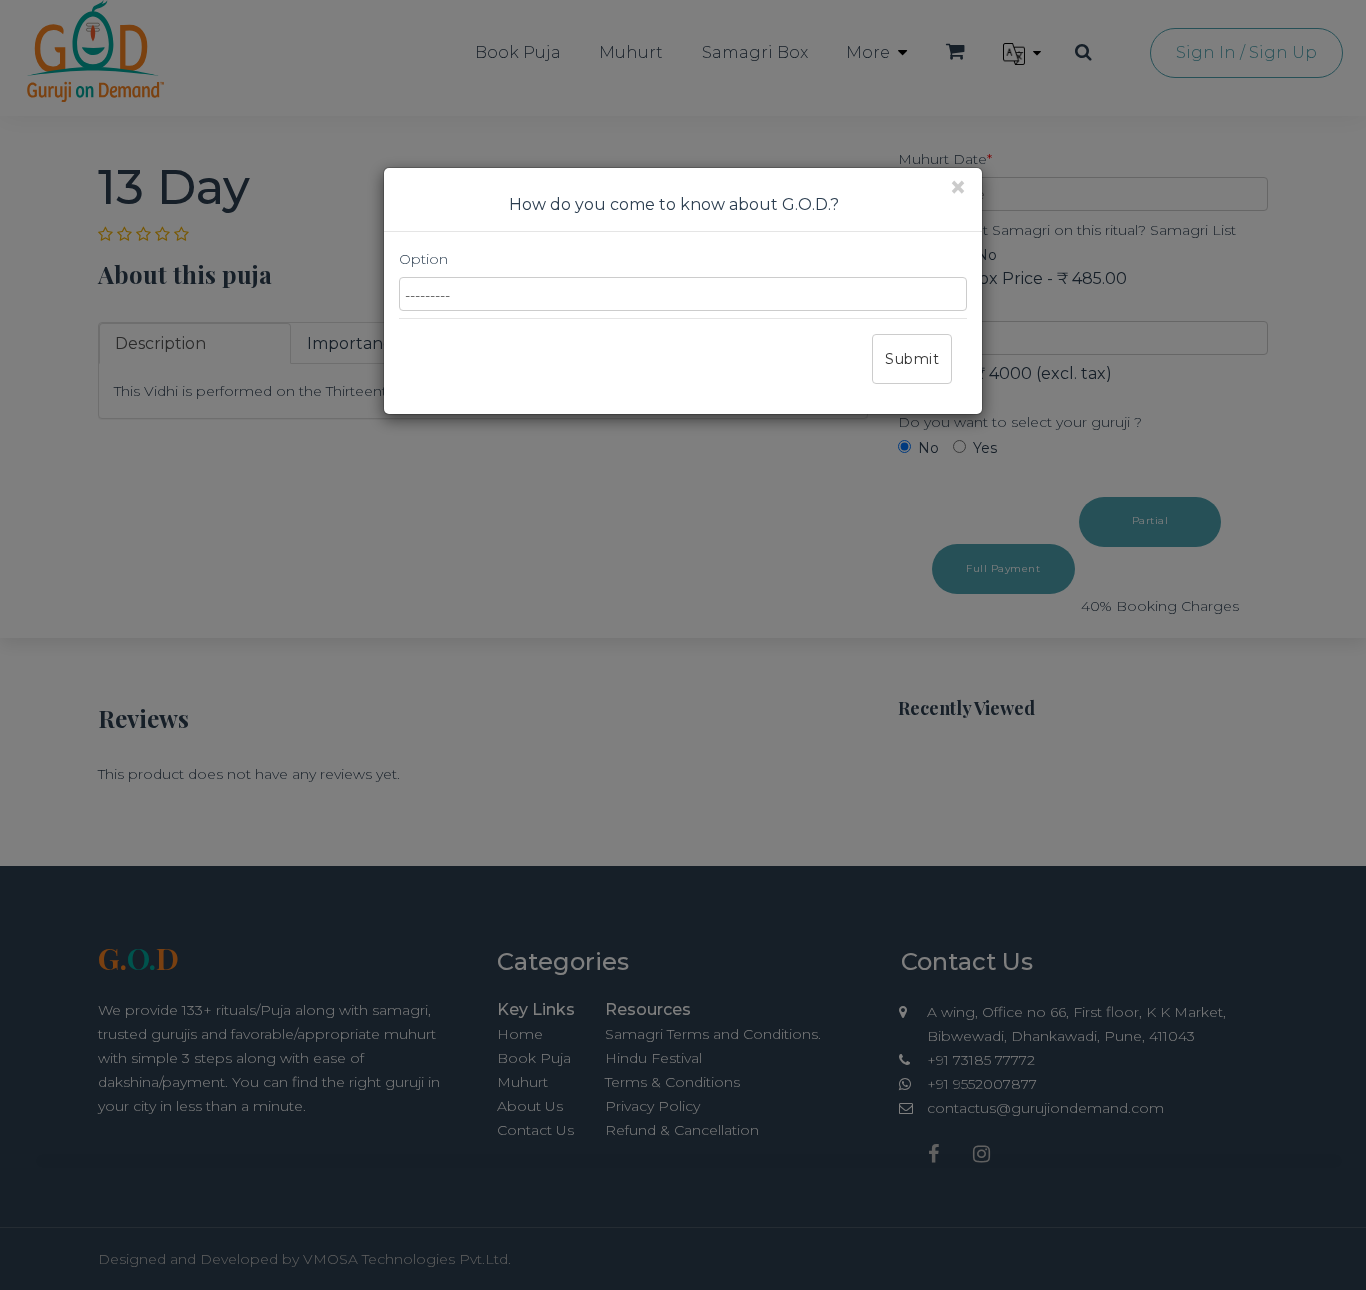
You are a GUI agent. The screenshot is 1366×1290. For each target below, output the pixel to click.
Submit (912, 359)
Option (423, 259)
